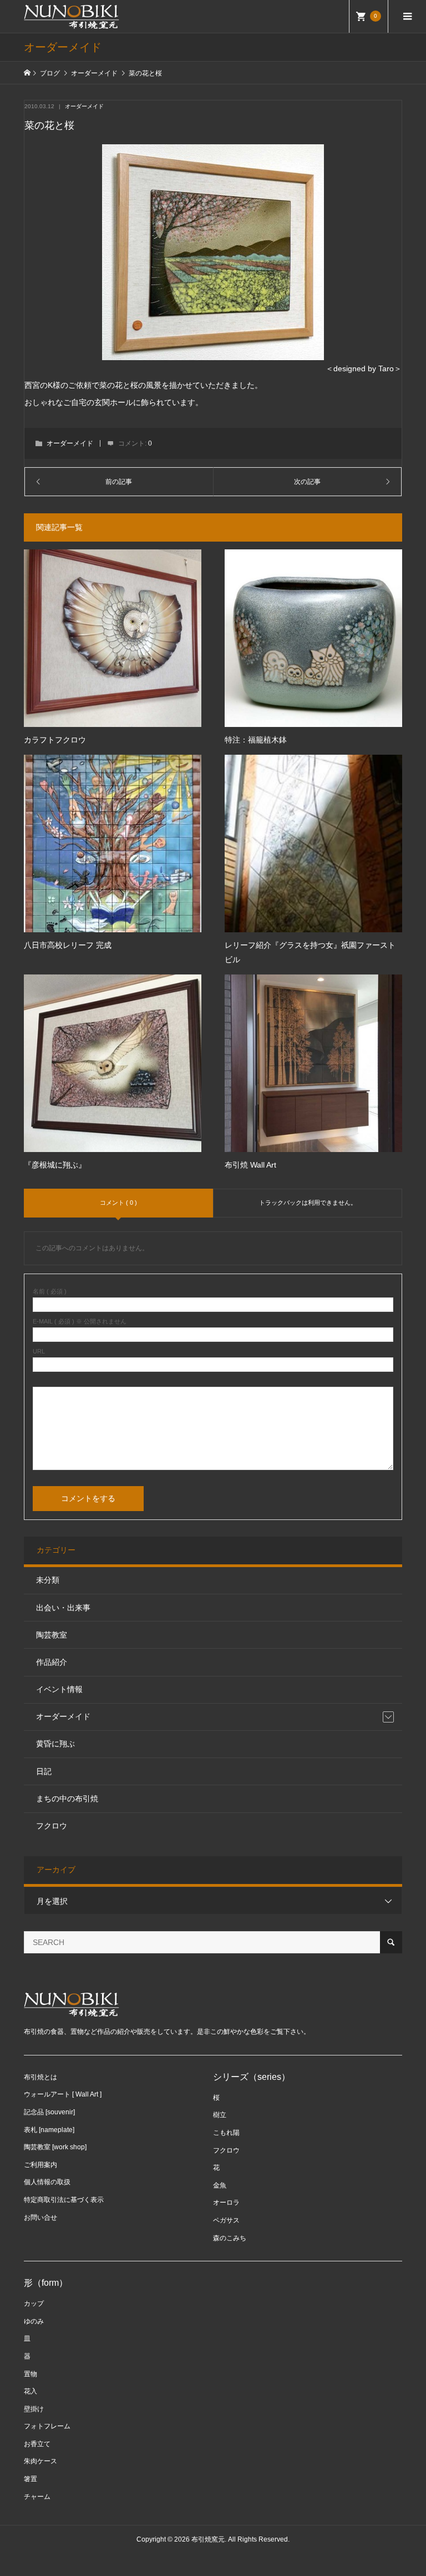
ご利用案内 (40, 2165)
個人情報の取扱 (47, 2182)
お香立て (37, 2444)
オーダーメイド (84, 106)
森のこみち (230, 2238)
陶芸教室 (52, 1635)
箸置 (31, 2479)
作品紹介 (52, 1662)
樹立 (220, 2115)
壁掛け (34, 2409)
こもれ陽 (226, 2133)
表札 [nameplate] (49, 2130)
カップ (34, 2304)
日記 (44, 1771)
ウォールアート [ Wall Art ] (63, 2094)
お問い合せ (40, 2218)
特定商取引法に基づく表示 (64, 2200)
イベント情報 (59, 1689)
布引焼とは (40, 2077)
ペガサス (226, 2220)
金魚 (220, 2185)
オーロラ (226, 2203)
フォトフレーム (47, 2426)
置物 (31, 2374)
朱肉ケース (40, 2461)
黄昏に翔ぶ (55, 1744)
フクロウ (52, 1826)
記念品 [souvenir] (49, 2112)
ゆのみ (34, 2321)
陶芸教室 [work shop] (55, 2147)
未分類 (48, 1580)
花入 (31, 2391)
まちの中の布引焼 (67, 1799)
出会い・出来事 (63, 1608)
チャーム (37, 2497)
